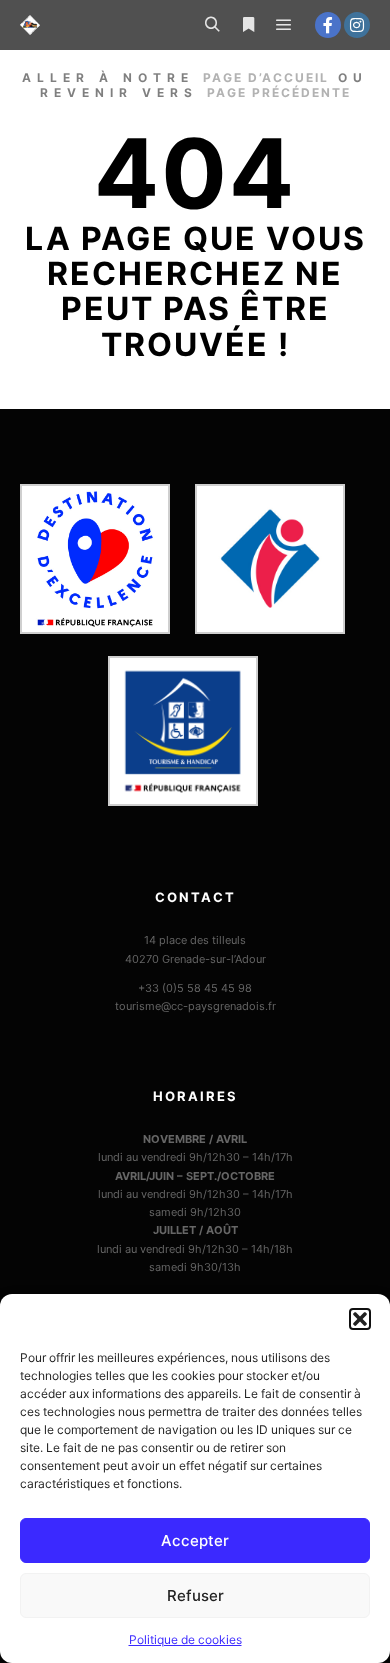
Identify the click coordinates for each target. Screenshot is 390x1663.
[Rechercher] (212, 25)
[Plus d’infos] (248, 25)
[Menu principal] (284, 25)
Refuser (195, 1595)
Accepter (195, 1540)
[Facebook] (328, 25)
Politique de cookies (185, 1639)
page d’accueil (266, 77)
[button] (360, 1319)
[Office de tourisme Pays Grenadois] (30, 25)
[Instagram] (357, 25)
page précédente (279, 92)
